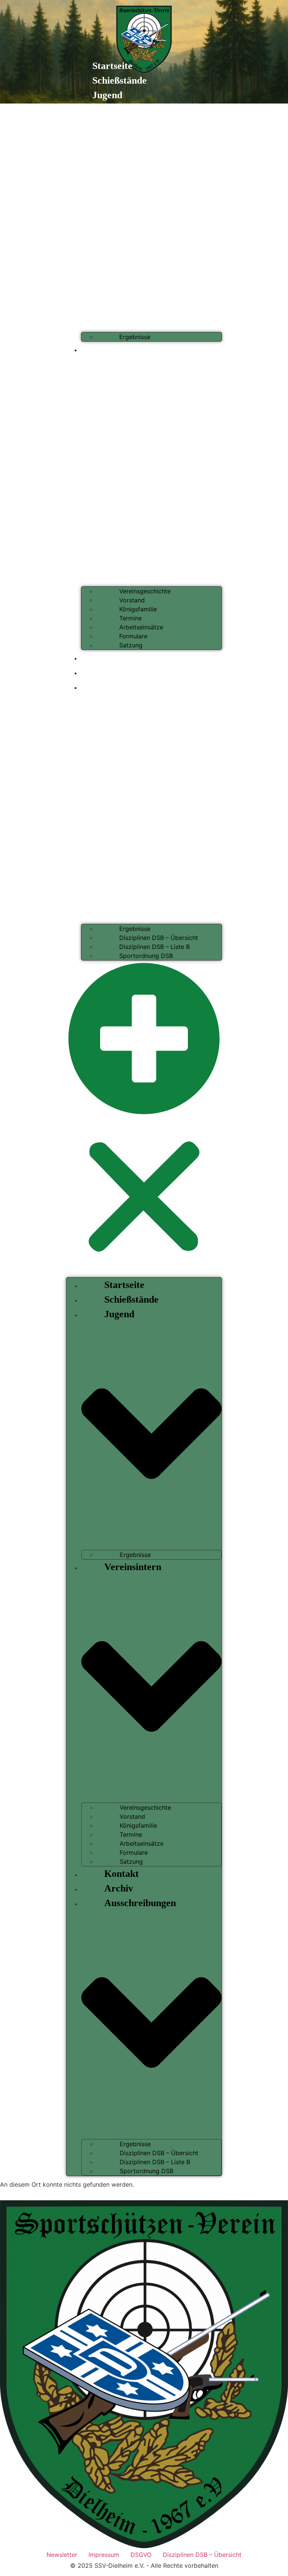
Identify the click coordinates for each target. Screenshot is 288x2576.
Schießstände (119, 80)
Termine (130, 618)
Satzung (131, 645)
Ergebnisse (135, 337)
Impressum (104, 2555)
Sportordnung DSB (146, 956)
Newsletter (62, 2555)
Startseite (112, 66)
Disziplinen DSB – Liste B (154, 947)
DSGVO (141, 2555)
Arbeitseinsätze (141, 627)
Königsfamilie (138, 609)
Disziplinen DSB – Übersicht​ (159, 938)
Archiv (107, 672)
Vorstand (132, 600)
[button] (144, 1119)
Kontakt (109, 657)
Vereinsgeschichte (145, 591)
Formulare (133, 636)
